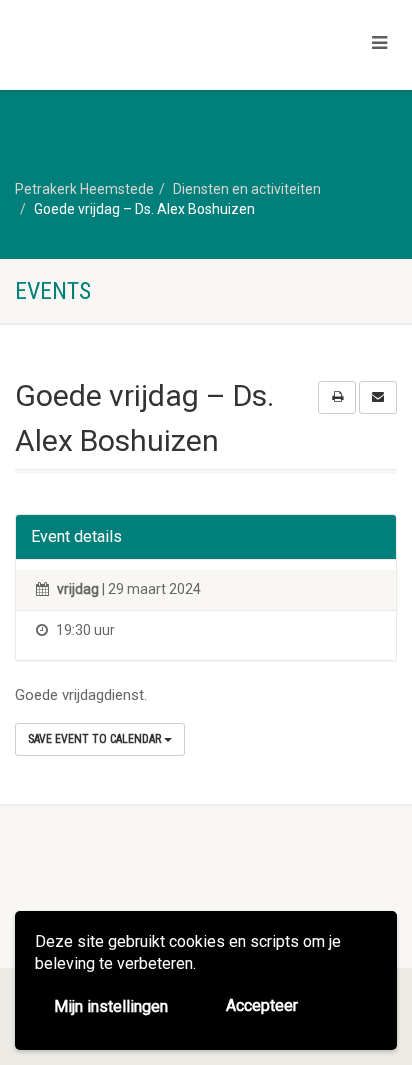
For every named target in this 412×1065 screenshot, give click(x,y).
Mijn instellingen (111, 1006)
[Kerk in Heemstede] (137, 47)
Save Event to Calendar (96, 739)
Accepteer (262, 1005)
